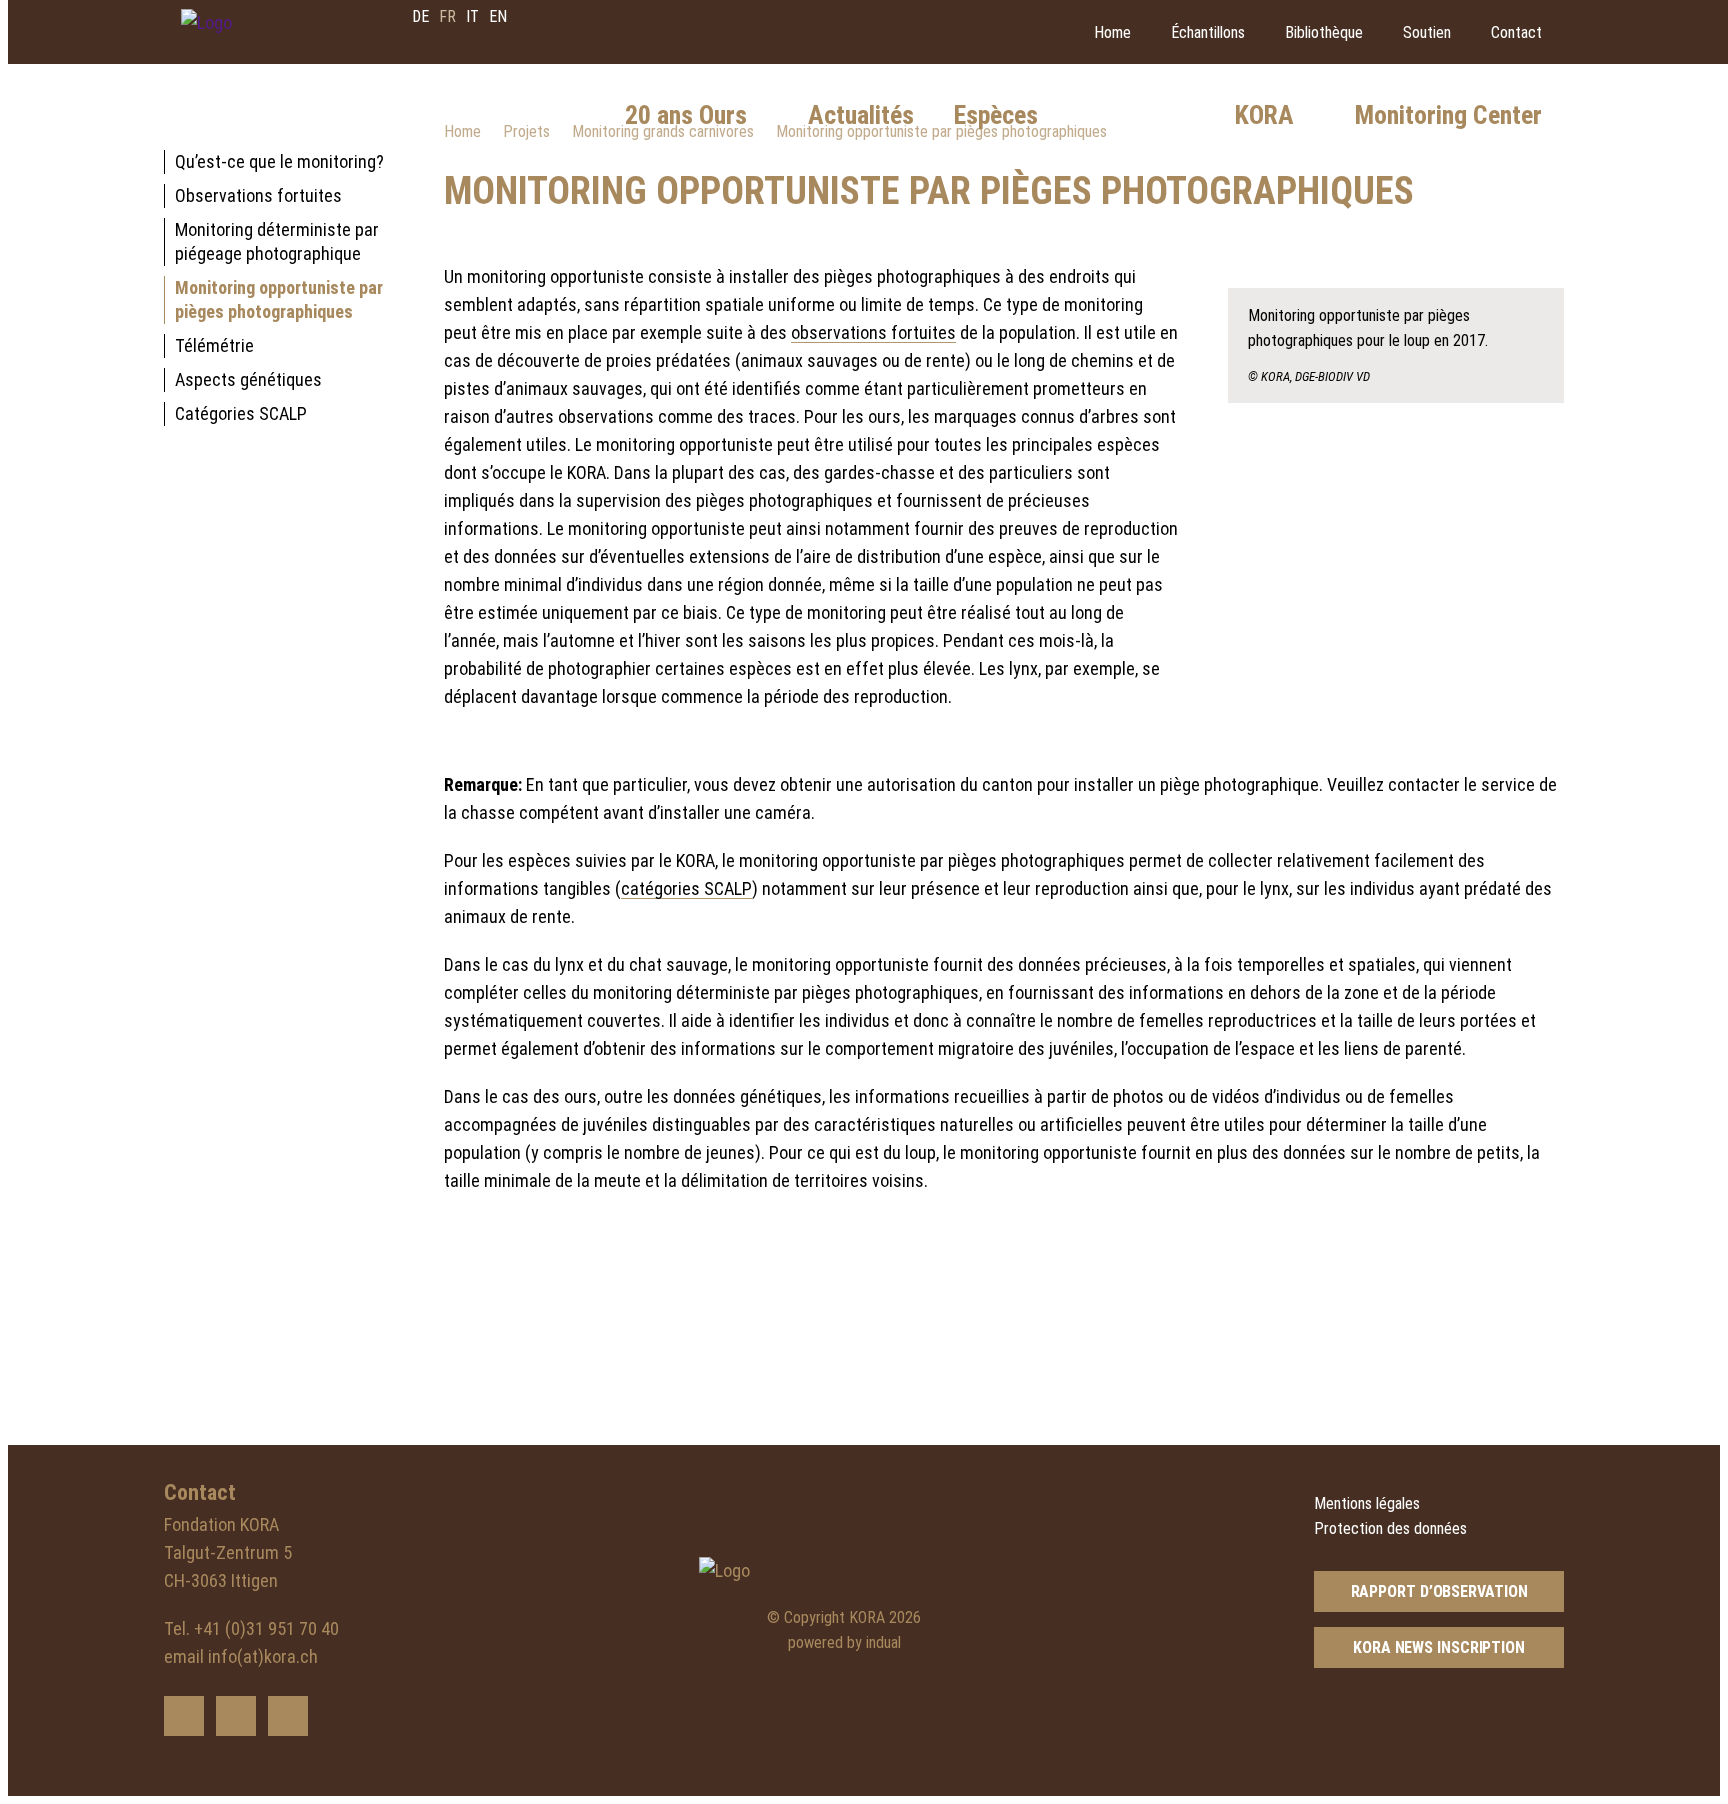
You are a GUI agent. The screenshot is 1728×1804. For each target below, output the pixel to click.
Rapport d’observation (1439, 1591)
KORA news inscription (1439, 1647)
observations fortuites (873, 332)
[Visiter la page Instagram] (288, 1716)
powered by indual (844, 1642)
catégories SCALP (686, 888)
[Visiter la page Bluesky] (184, 1716)
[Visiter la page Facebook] (236, 1716)
